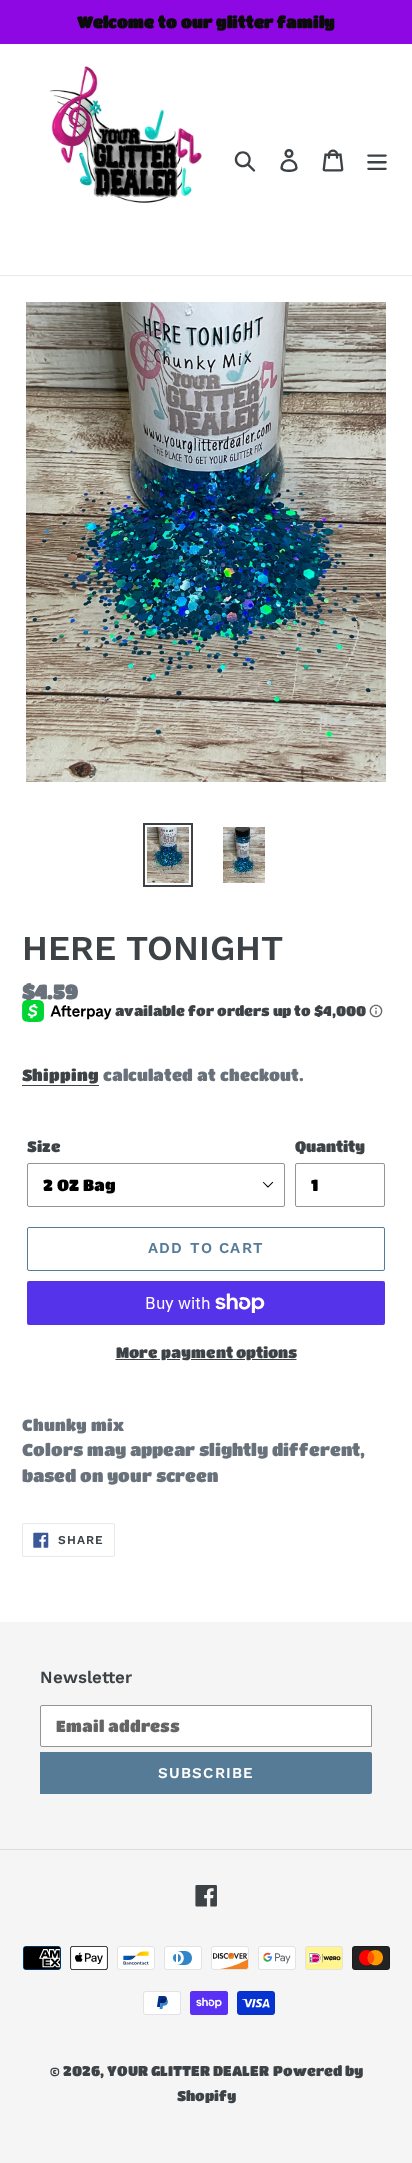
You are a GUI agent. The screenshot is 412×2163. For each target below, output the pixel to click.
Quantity (330, 1146)
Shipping (60, 1074)
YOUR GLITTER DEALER (188, 2070)
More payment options (206, 1352)
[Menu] (377, 160)
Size (44, 1146)
